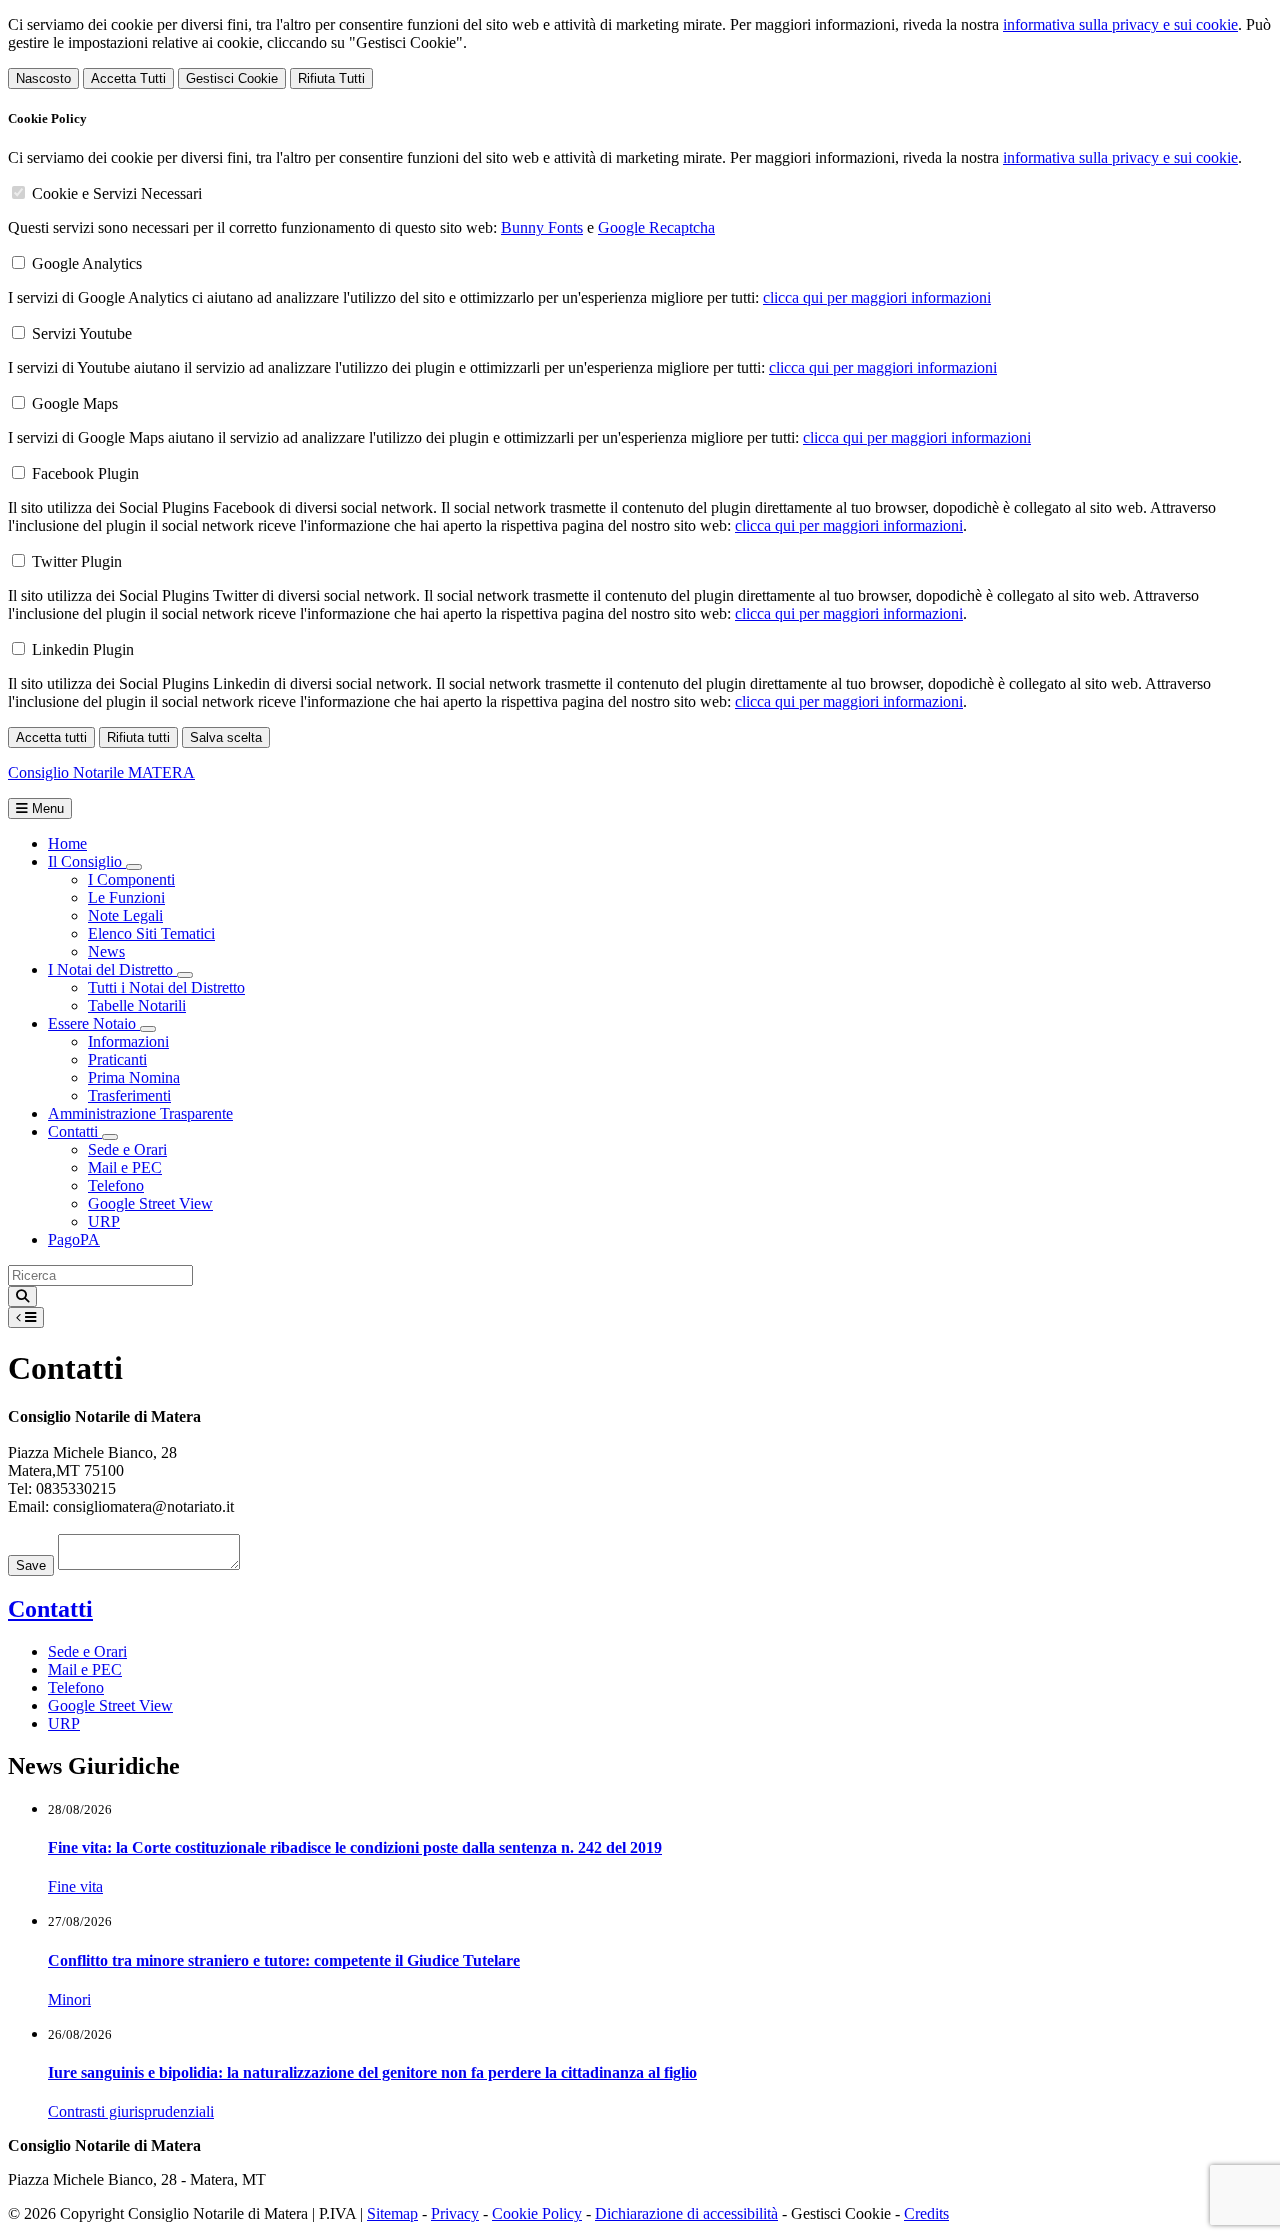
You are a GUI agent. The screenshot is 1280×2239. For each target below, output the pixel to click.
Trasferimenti (129, 1095)
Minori (69, 1999)
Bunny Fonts (542, 227)
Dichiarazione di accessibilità (686, 2213)
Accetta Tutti (128, 78)
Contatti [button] (75, 1131)
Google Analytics (87, 263)
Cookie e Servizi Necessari (117, 193)
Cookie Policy (537, 2213)
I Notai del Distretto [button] (112, 969)
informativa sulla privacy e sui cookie (1120, 24)
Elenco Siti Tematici (151, 933)
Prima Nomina (134, 1077)
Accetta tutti (51, 737)
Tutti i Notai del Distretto (166, 987)
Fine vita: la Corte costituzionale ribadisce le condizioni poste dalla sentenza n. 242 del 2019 (355, 1847)
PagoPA (74, 1239)
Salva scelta (226, 737)
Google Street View (150, 1203)
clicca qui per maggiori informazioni (877, 297)
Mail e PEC (125, 1167)
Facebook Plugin (85, 473)
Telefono (116, 1185)
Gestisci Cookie (232, 78)
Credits (926, 2213)
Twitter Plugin (77, 561)
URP (104, 1221)
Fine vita (75, 1886)
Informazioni (128, 1041)
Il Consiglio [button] (87, 861)
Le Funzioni (126, 897)
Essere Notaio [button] (94, 1023)
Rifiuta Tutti (331, 78)
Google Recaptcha (656, 227)
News (106, 951)
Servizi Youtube (82, 333)
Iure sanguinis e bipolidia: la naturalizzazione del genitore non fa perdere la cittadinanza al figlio (372, 2072)
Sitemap (392, 2213)
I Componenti (131, 879)
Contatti (50, 1609)
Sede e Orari (127, 1149)
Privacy (455, 2213)
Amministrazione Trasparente (140, 1113)
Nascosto (43, 78)
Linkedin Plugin (83, 649)
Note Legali (125, 915)
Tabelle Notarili (137, 1005)
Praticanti (117, 1059)
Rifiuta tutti (138, 737)
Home (67, 843)
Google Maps (75, 403)
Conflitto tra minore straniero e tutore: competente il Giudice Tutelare (284, 1960)
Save (31, 1565)
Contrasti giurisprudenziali (131, 2111)
